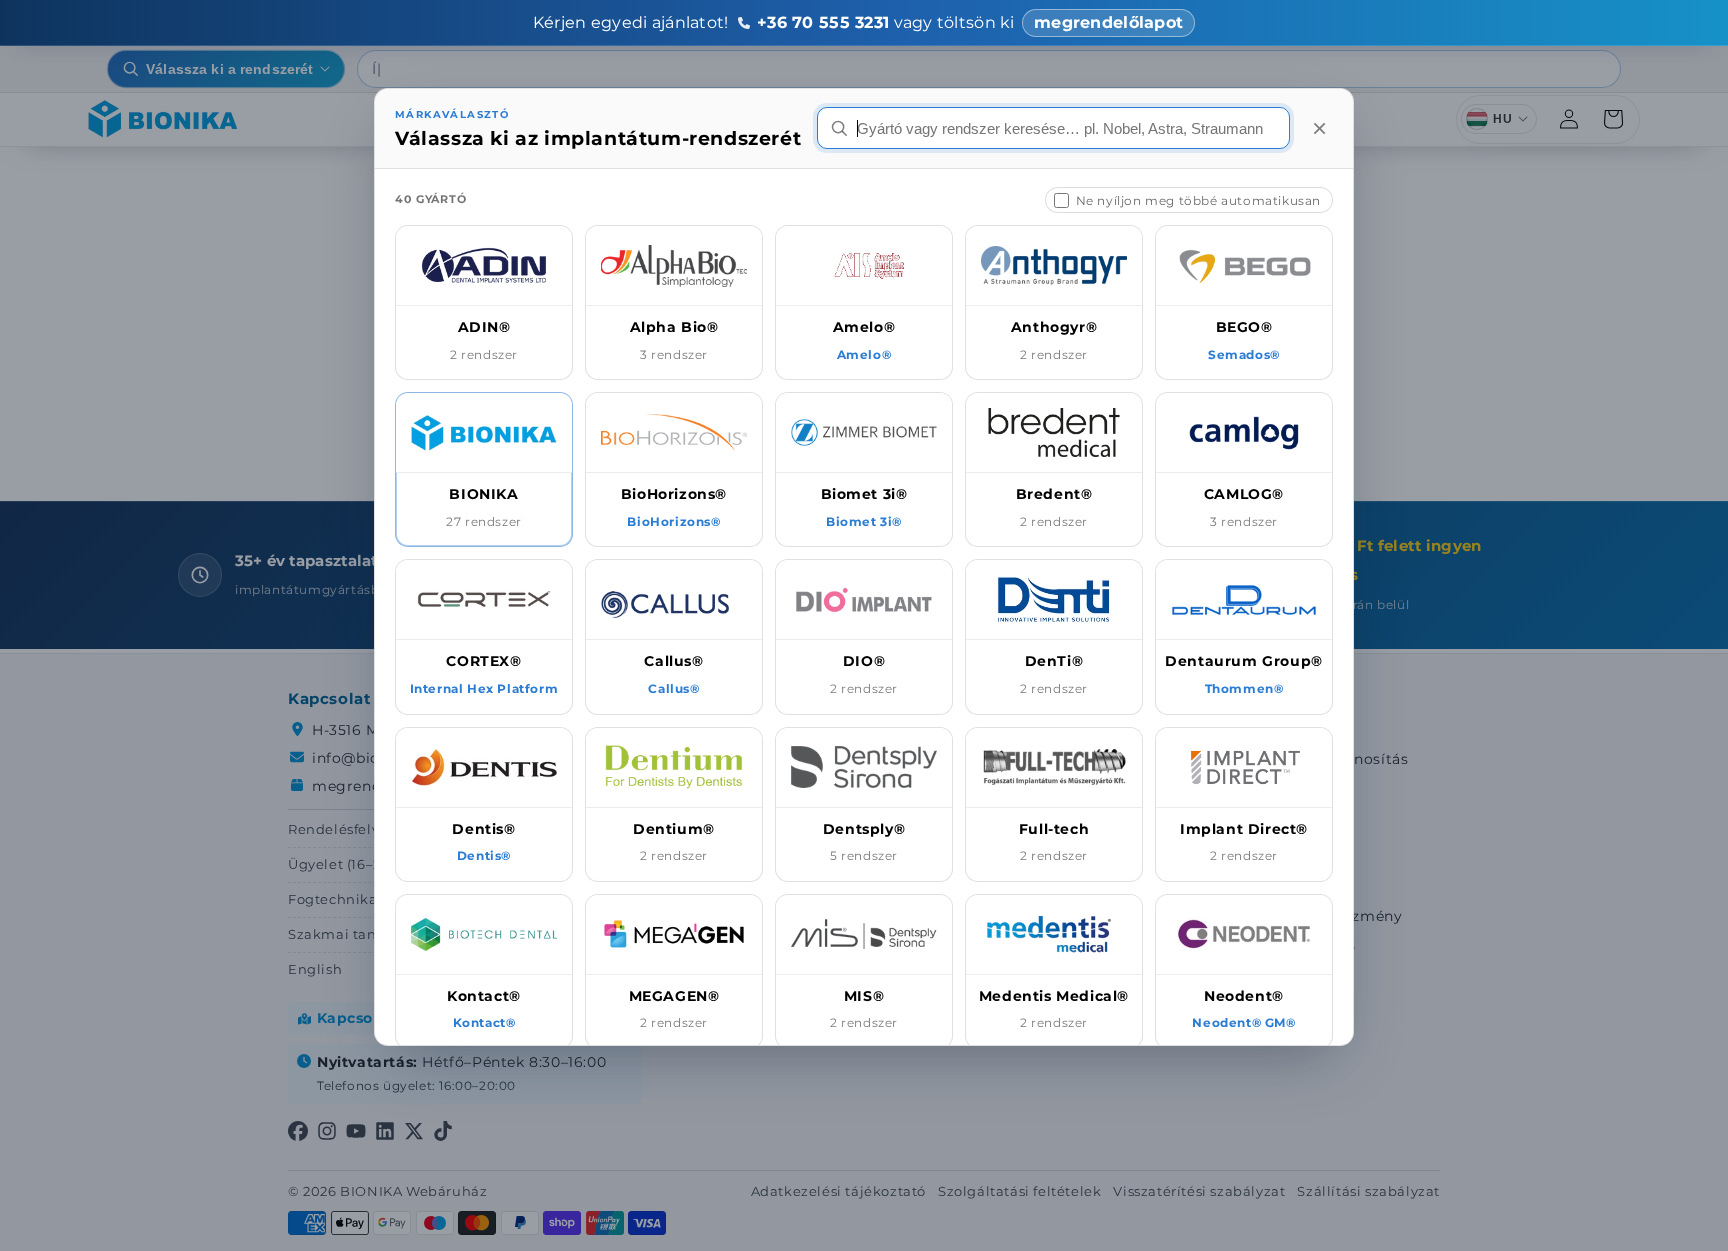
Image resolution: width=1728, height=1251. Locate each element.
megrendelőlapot (1108, 22)
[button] (484, 302)
